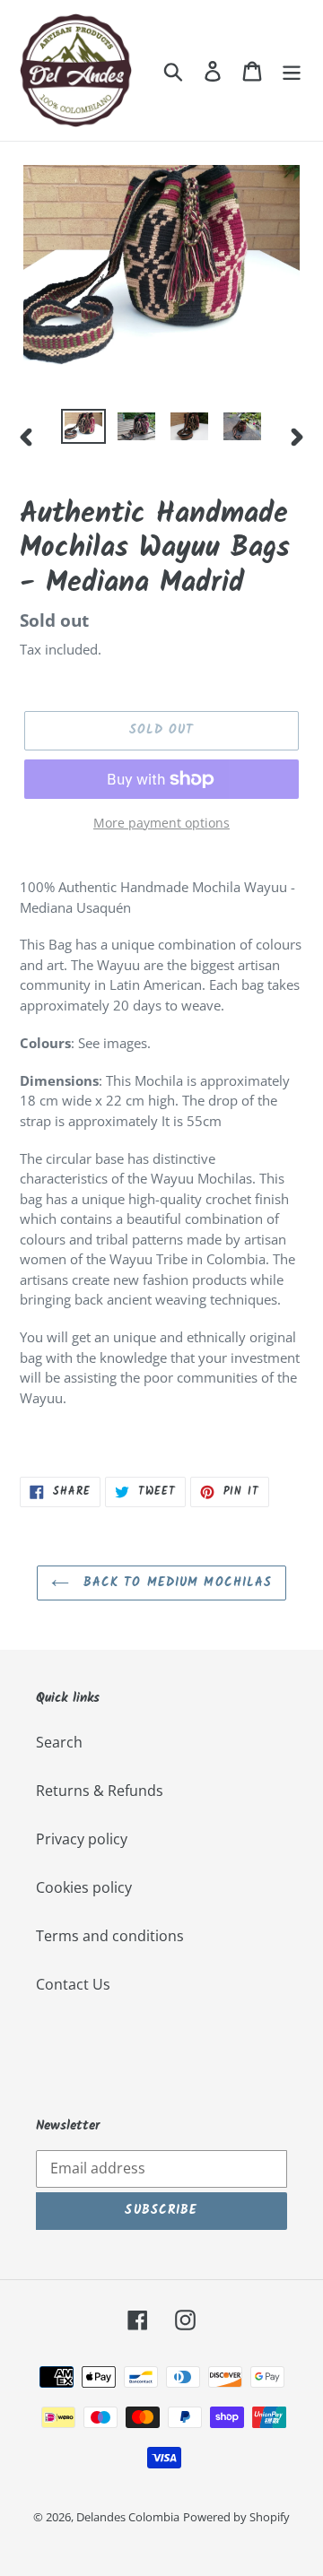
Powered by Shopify (236, 2517)
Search (59, 1742)
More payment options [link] (161, 823)
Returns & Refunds (100, 1791)
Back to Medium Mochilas (175, 1583)
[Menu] (292, 70)
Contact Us (73, 1984)
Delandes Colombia (128, 2517)
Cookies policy (84, 1887)
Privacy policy (82, 1839)
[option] (83, 429)
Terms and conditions (110, 1936)
